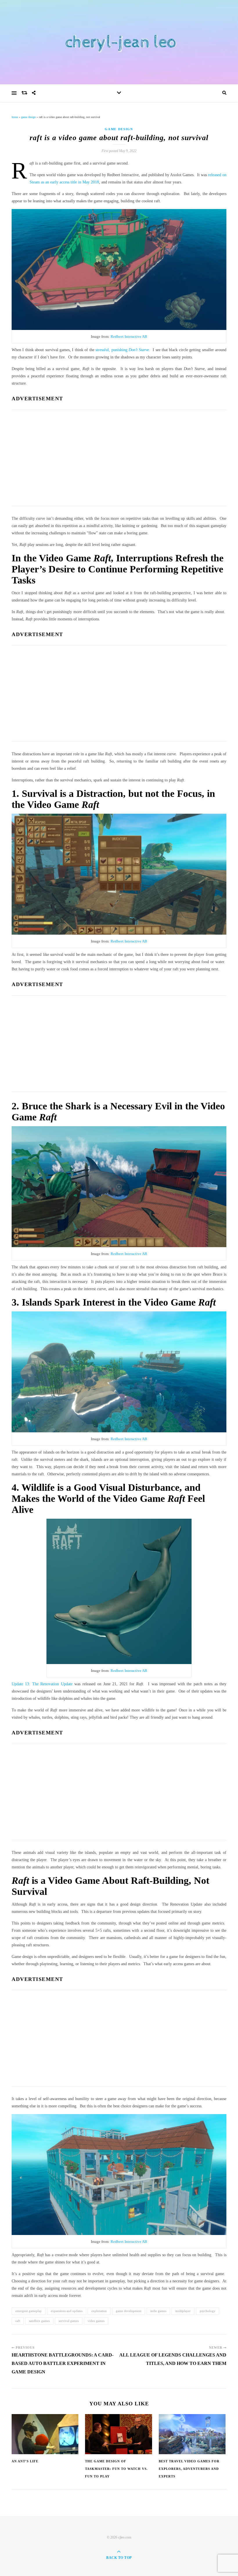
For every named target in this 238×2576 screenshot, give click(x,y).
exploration (99, 2311)
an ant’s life (25, 2461)
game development (129, 2311)
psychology (208, 2311)
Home (15, 117)
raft (18, 2321)
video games (96, 2321)
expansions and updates (67, 2311)
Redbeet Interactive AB (129, 336)
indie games (158, 2311)
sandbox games (39, 2321)
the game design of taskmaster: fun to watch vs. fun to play (116, 2469)
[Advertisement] (119, 456)
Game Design (28, 117)
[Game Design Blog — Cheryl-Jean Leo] (119, 42)
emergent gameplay (29, 2311)
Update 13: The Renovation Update (42, 1684)
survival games (69, 2321)
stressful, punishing (122, 350)
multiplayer (183, 2311)
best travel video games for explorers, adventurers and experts (189, 2469)
